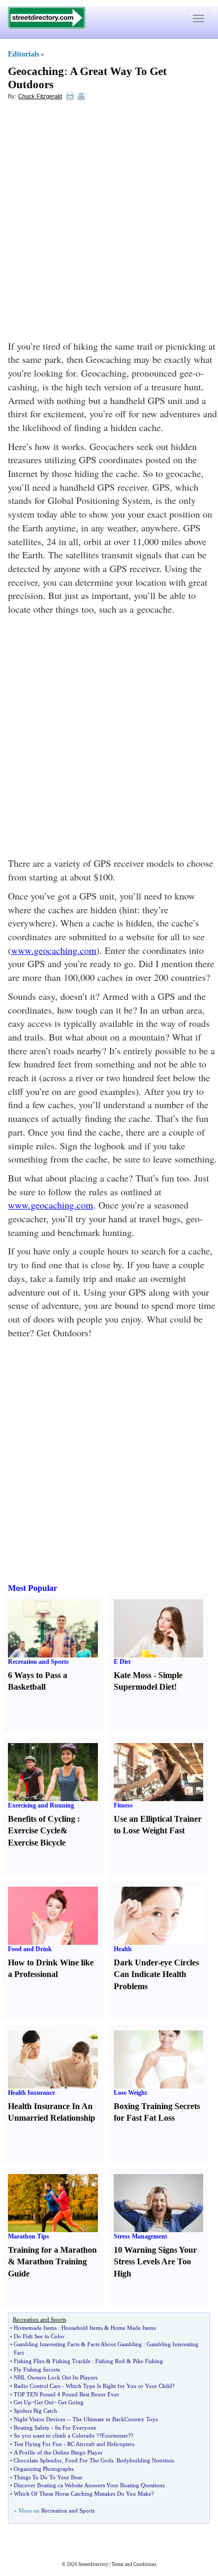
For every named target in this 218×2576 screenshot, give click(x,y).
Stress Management (140, 2236)
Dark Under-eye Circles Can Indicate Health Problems (156, 1975)
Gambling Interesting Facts (47, 2344)
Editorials (24, 54)
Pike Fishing (148, 2361)
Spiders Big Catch (35, 2411)
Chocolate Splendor (38, 2460)
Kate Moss (133, 1675)
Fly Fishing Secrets (37, 2369)
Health (123, 1949)
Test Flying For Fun (38, 2444)
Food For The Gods (89, 2460)
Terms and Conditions (134, 2564)
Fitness (123, 1805)
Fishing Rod (110, 2361)
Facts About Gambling (115, 2344)
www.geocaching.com (54, 950)
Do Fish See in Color (39, 2336)
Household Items (82, 2328)
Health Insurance (31, 2093)
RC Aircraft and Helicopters (101, 2444)
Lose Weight (130, 2093)
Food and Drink (30, 1949)
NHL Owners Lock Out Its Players (56, 2377)
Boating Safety (32, 2428)
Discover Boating (35, 2485)
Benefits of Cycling (42, 1819)
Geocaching (36, 71)
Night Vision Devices (39, 2419)
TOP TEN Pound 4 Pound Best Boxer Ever (66, 2394)
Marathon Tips (29, 2236)
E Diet (122, 1662)
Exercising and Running (41, 1805)
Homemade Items (35, 2328)
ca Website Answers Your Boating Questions (111, 2485)
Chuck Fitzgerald (40, 96)
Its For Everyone (76, 2428)
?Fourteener (113, 2436)
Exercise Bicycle (37, 1843)
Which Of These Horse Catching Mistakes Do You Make (83, 2494)
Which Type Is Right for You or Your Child (119, 2386)
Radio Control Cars (37, 2386)
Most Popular (33, 1588)
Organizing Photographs (44, 2469)
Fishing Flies (29, 2361)
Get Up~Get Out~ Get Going (49, 2402)
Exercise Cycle (34, 1830)
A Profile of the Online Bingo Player (58, 2452)
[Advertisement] (109, 220)
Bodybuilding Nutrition (145, 2460)
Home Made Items (133, 2328)
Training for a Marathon (52, 2250)
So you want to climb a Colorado (54, 2436)
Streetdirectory (93, 2564)
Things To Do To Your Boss (48, 2477)
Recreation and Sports (38, 1662)
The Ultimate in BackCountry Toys (115, 2419)
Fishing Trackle (71, 2361)
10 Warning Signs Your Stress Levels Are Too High (155, 2262)
